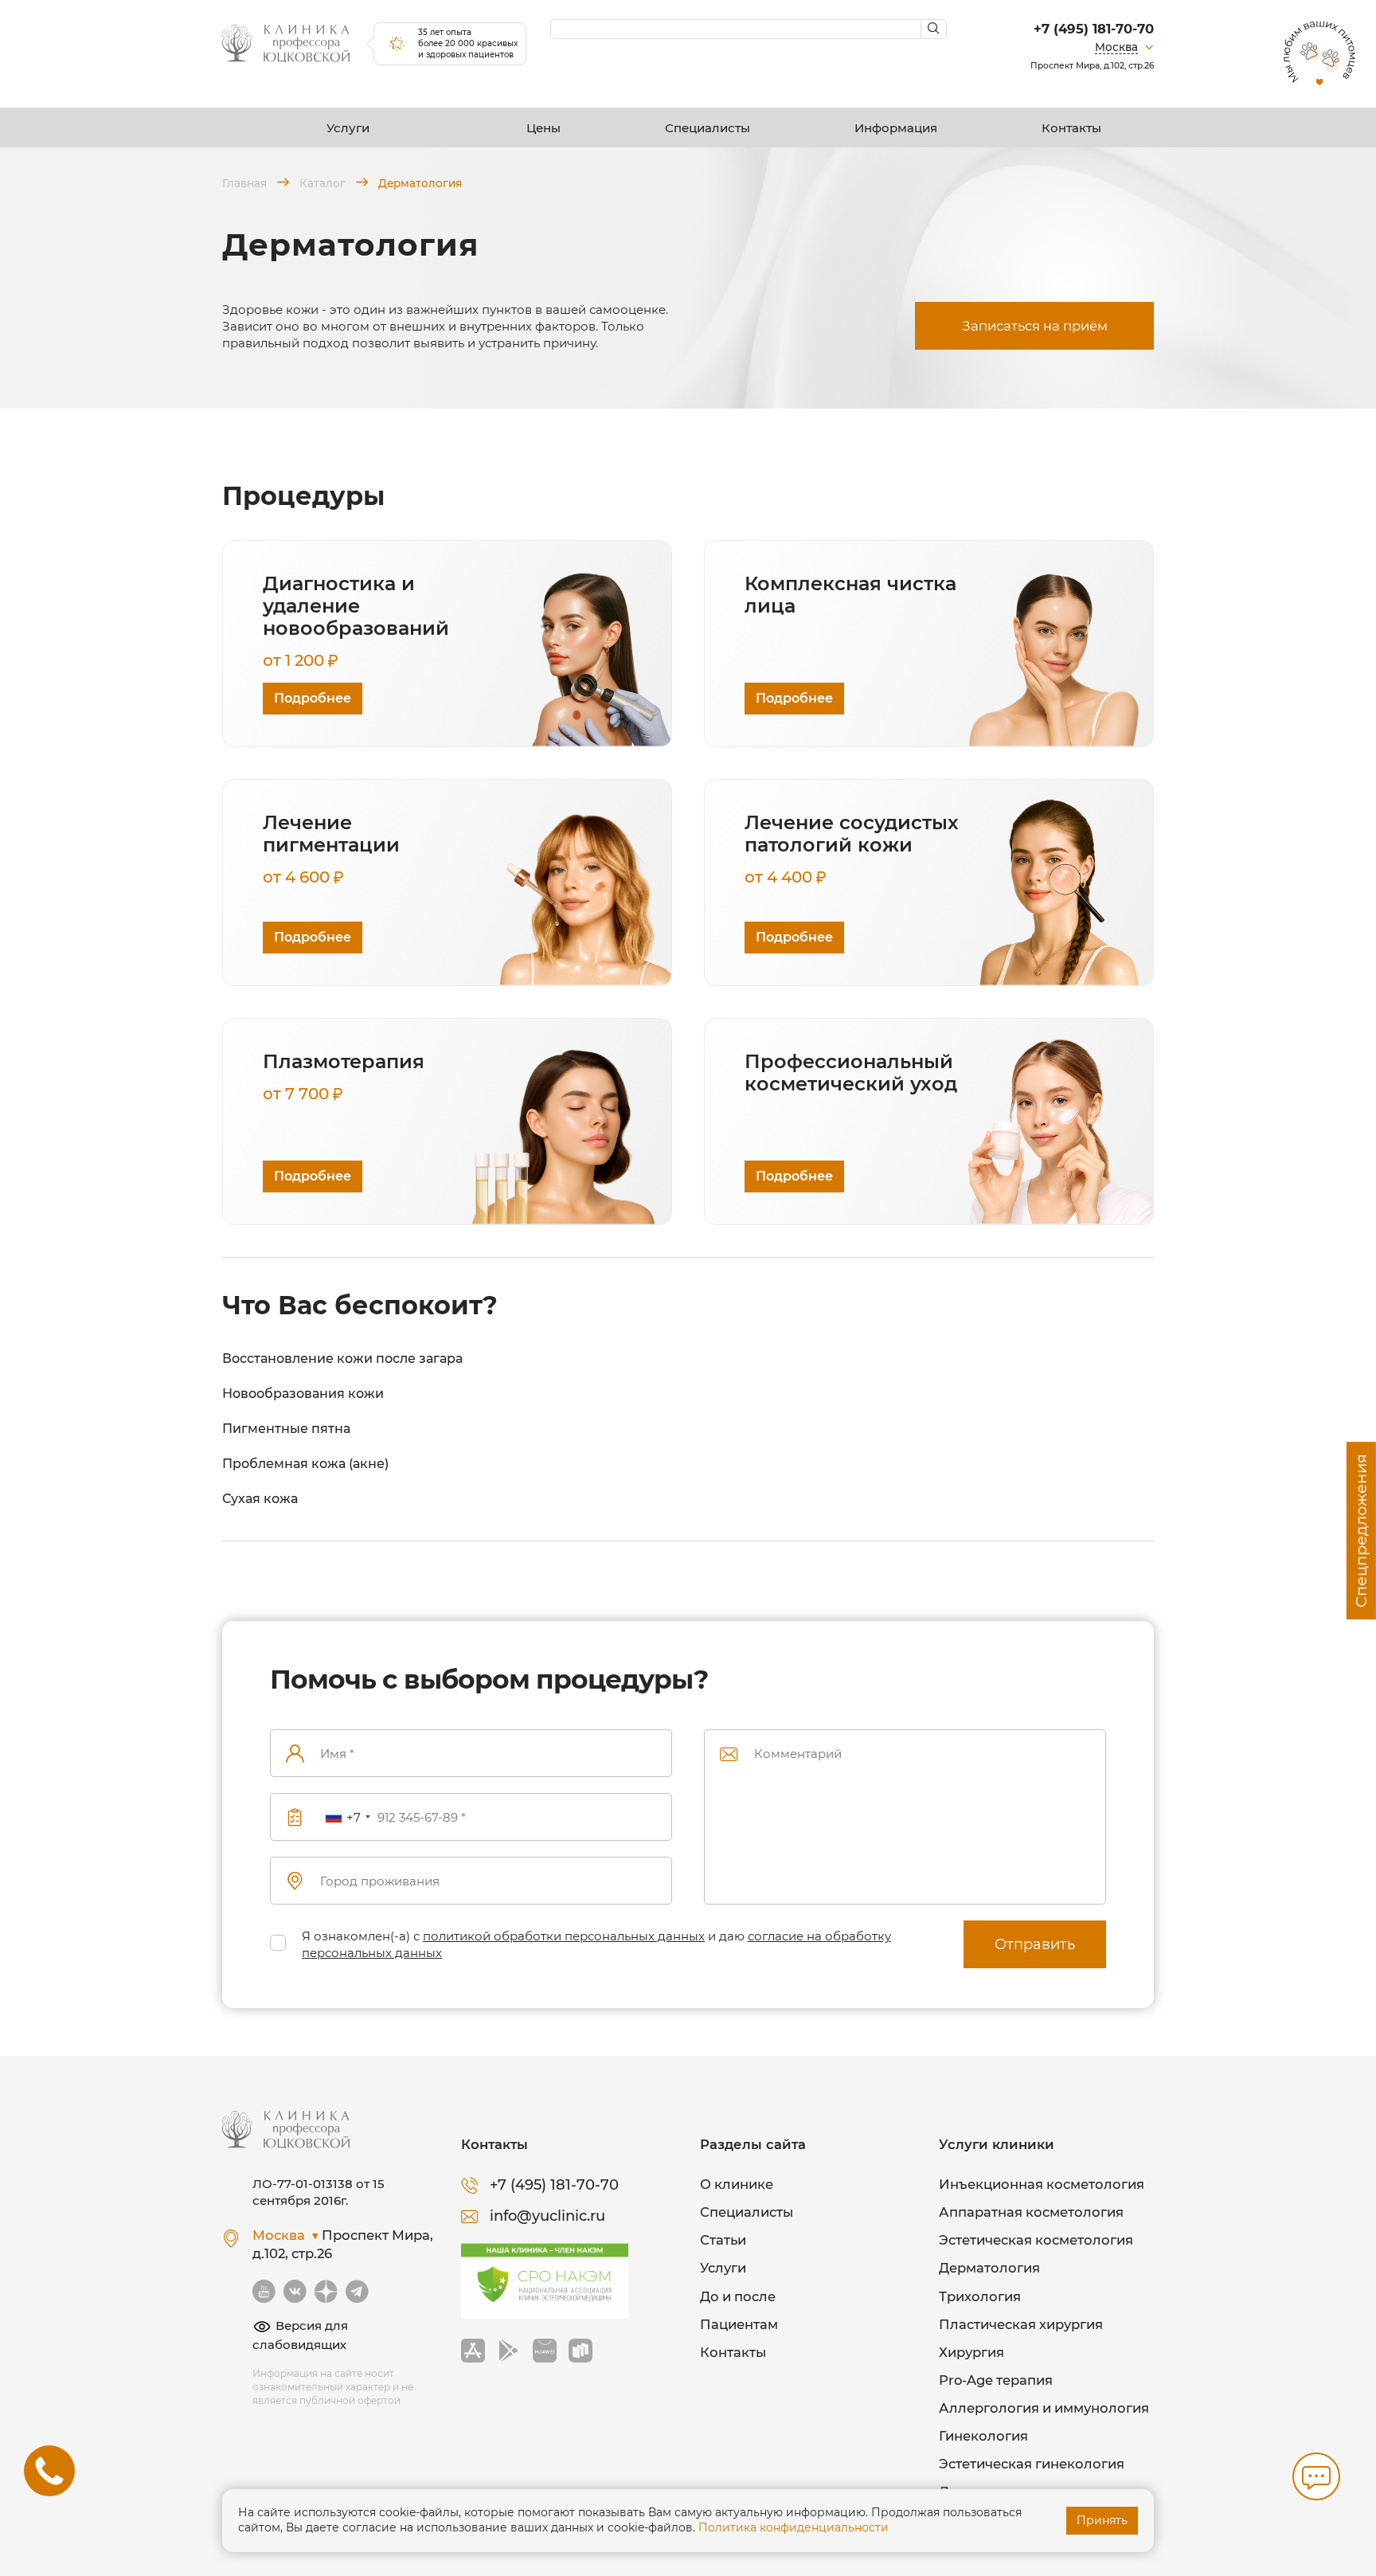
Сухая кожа (260, 1499)
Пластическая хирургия (1021, 2324)
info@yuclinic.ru (547, 2216)
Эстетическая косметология (1036, 2240)
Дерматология (989, 2268)
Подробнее (313, 698)
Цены (543, 128)
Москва (1116, 47)
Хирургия (971, 2352)
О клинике (737, 2184)
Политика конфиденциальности (794, 2527)
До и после (738, 2296)
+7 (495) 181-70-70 (1094, 29)
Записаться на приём (1035, 326)
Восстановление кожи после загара (342, 1358)
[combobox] (347, 1817)
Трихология (980, 2296)
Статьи (723, 2240)
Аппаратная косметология (1031, 2212)
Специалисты (708, 128)
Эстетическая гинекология (1032, 2464)
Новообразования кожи (303, 1394)
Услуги (348, 128)
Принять (1102, 2520)
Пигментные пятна (286, 1429)
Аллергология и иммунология (1044, 2408)
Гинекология (983, 2436)
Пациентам (739, 2324)
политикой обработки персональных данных (564, 1936)
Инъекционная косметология (1042, 2184)
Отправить (1035, 1944)
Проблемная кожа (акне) (305, 1464)
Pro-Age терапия (996, 2380)
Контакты (1071, 128)
